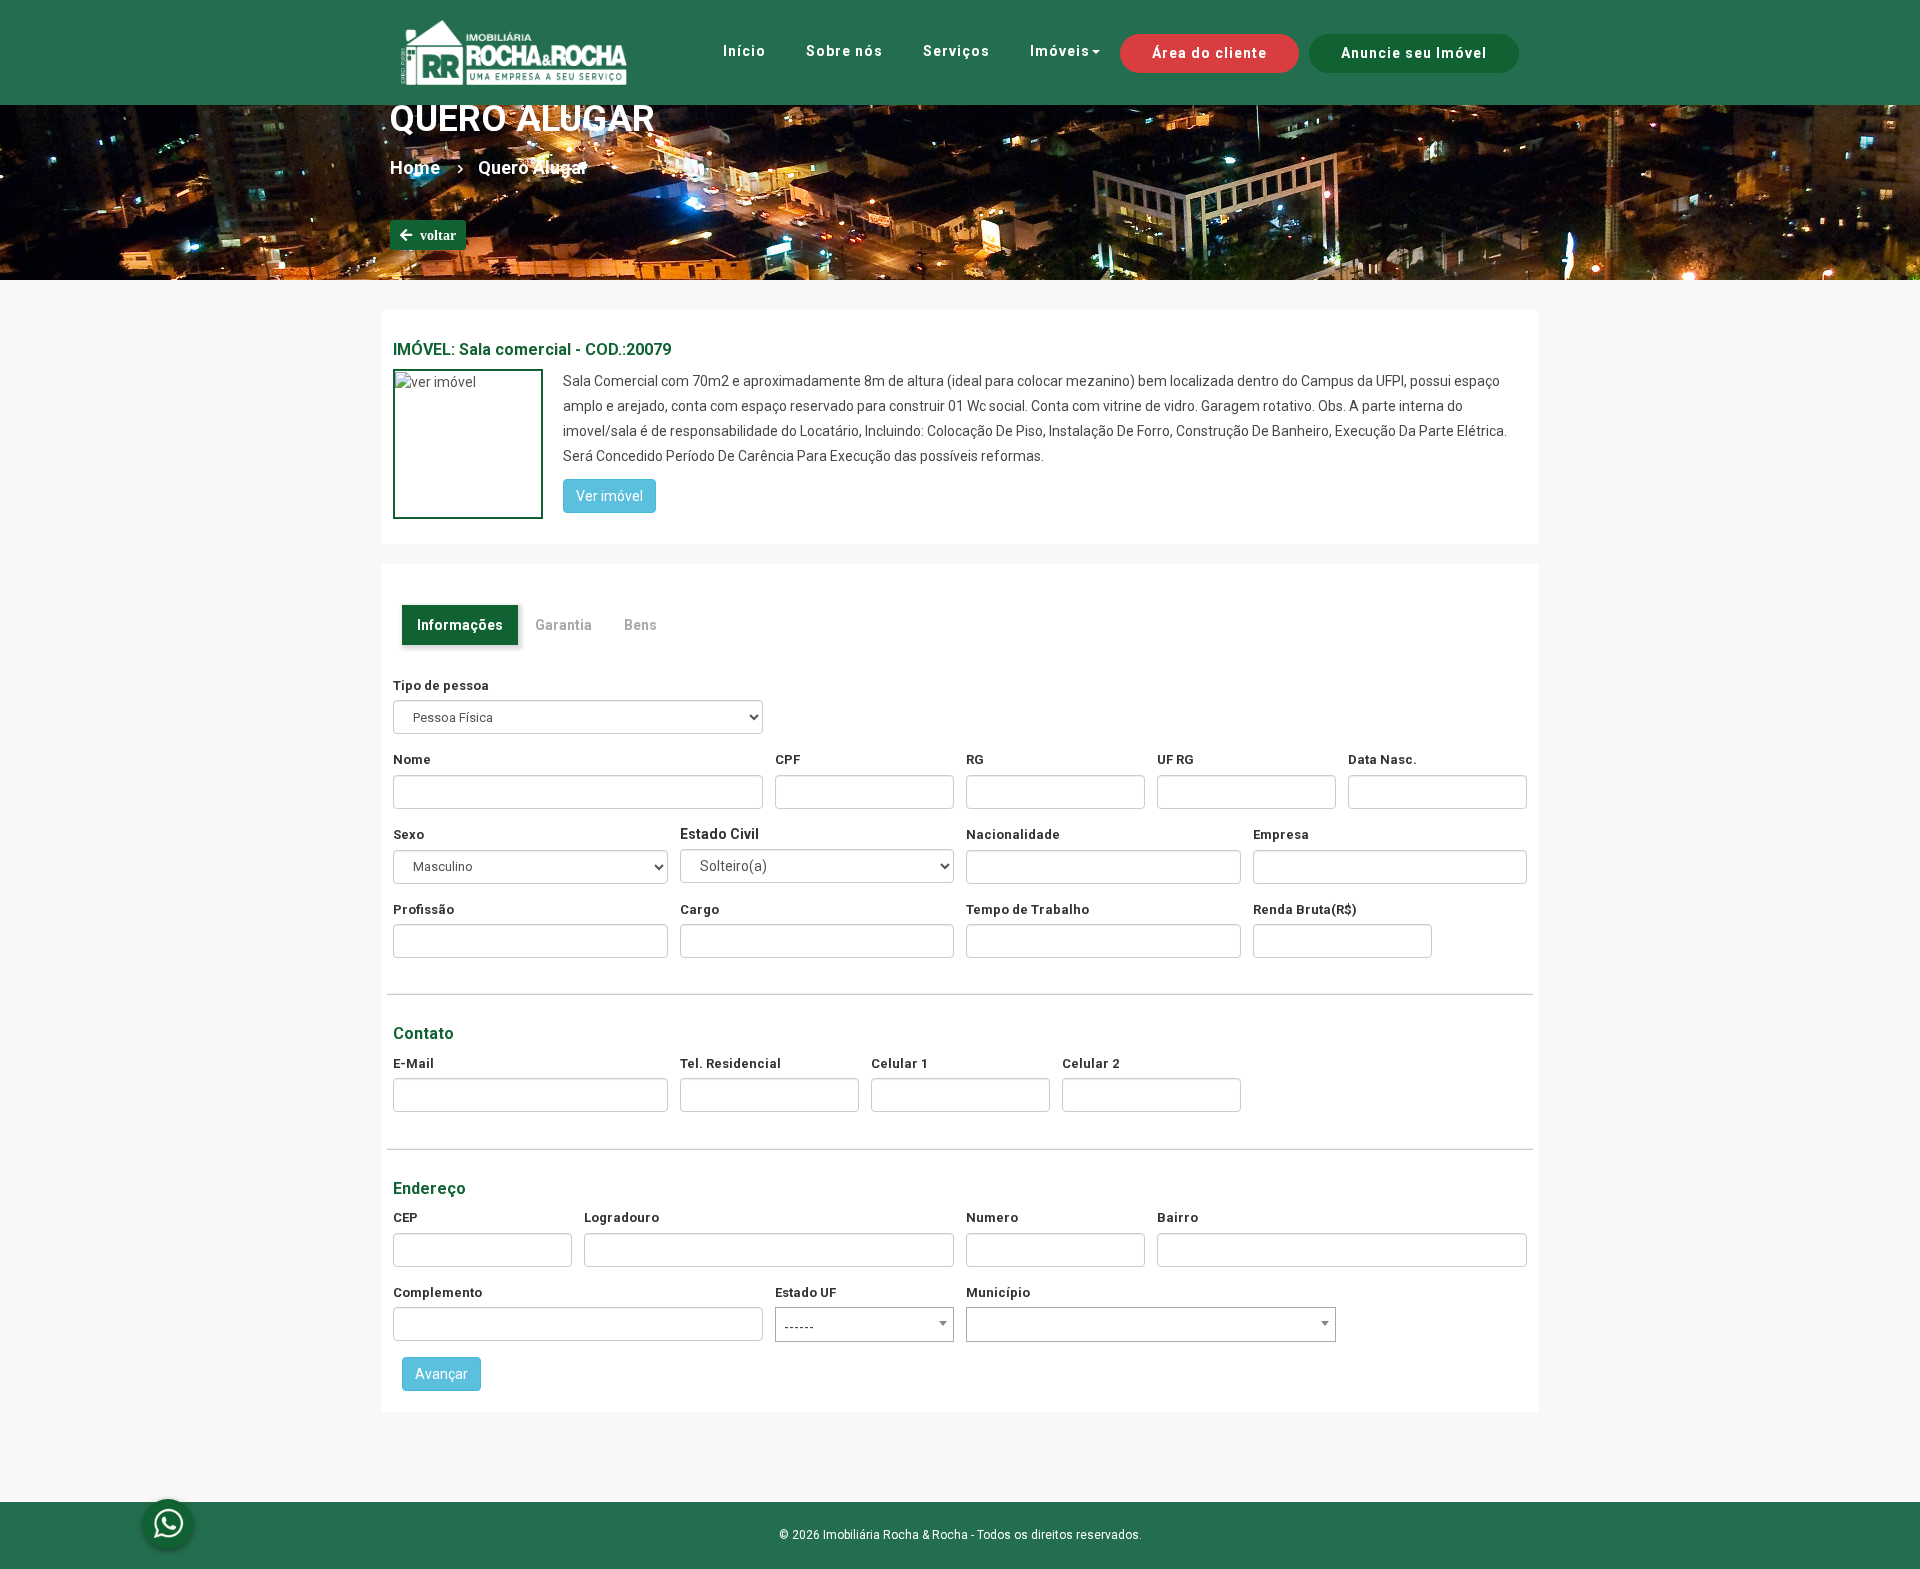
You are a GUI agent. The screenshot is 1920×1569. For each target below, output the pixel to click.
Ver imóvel (609, 496)
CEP (405, 1217)
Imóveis (1060, 51)
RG (975, 759)
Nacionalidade (1013, 834)
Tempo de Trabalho (1027, 909)
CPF (787, 759)
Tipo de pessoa (441, 685)
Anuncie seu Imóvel (1414, 53)
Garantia (563, 625)
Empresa (1281, 834)
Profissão (423, 909)
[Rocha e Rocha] (514, 52)
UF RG (1175, 759)
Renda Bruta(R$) (1305, 909)
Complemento (437, 1292)
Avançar (441, 1374)
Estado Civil (719, 834)
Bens (640, 625)
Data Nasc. (1382, 759)
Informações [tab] (460, 625)
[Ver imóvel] (435, 381)
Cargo (699, 909)
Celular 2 (1090, 1063)
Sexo (408, 834)
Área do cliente (1209, 53)
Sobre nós (844, 51)
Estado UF (805, 1292)
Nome (412, 759)
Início (744, 51)
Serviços (956, 51)
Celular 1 (899, 1063)
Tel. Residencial (730, 1063)
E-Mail (413, 1063)
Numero (992, 1217)
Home (415, 167)
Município (998, 1292)
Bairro (1177, 1217)
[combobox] (864, 1324)
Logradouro (621, 1217)
